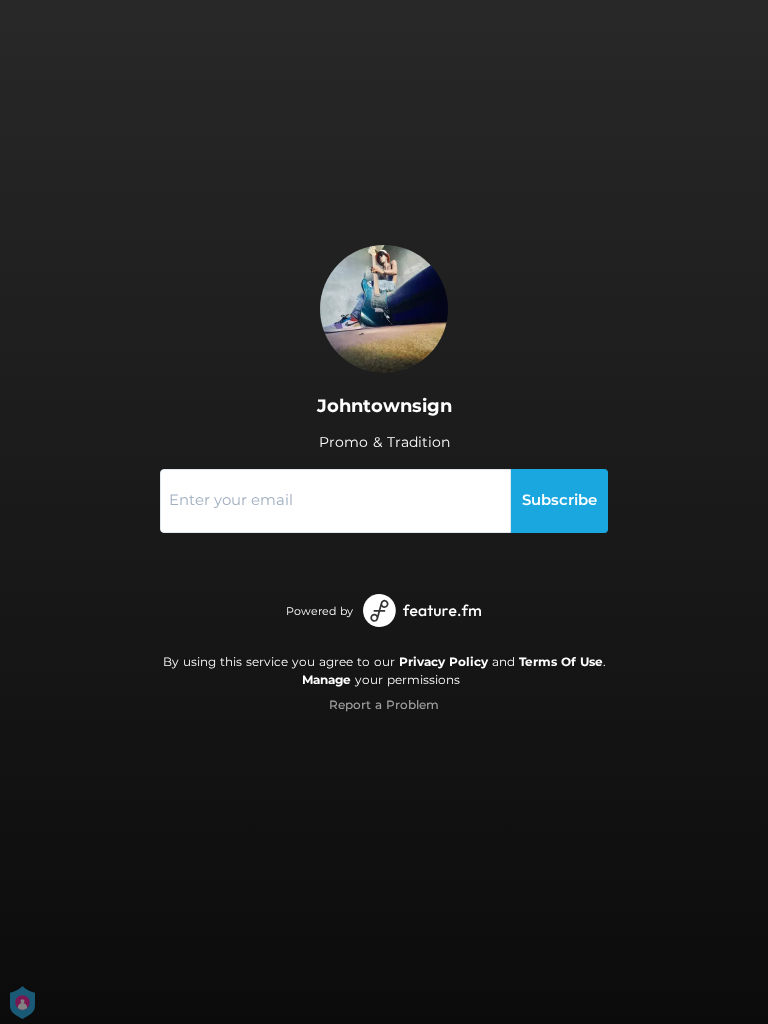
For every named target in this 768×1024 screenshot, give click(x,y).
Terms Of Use (561, 661)
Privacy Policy (443, 661)
